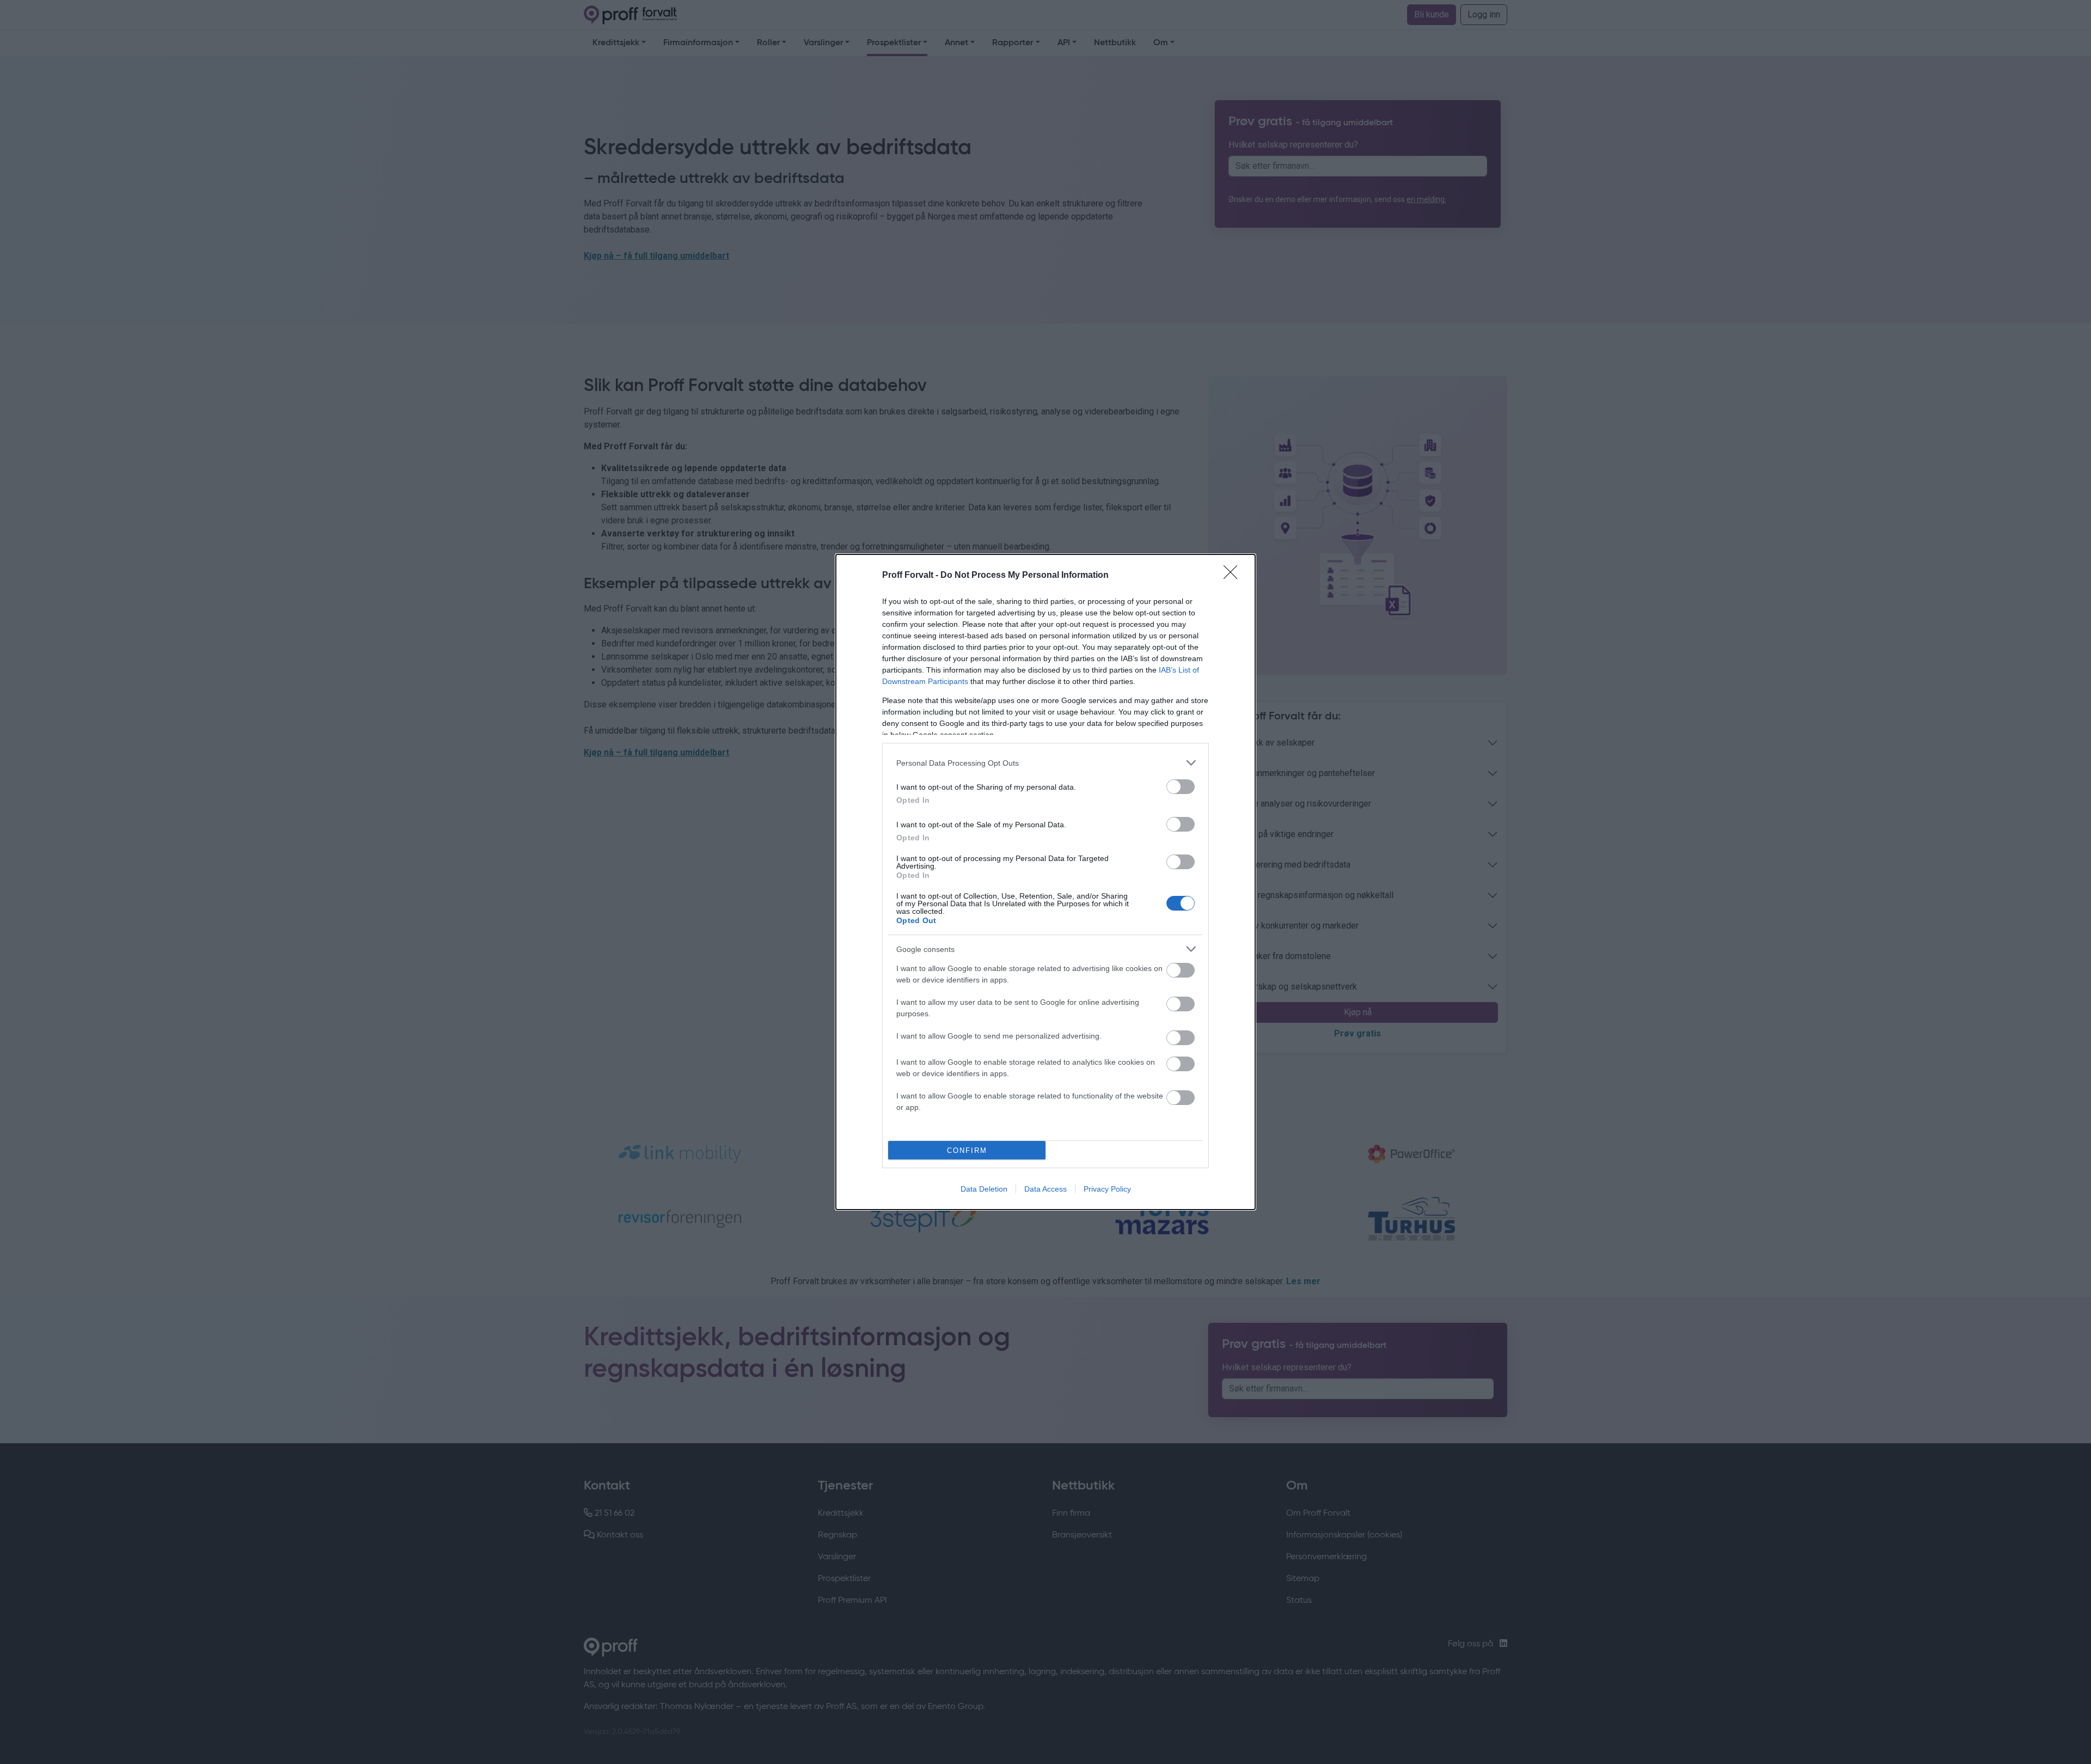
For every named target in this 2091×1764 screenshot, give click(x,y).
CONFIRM (967, 1150)
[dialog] (1045, 882)
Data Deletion (984, 1189)
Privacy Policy (1107, 1189)
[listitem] (1045, 763)
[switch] (1181, 787)
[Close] (1234, 576)
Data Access (1045, 1189)
